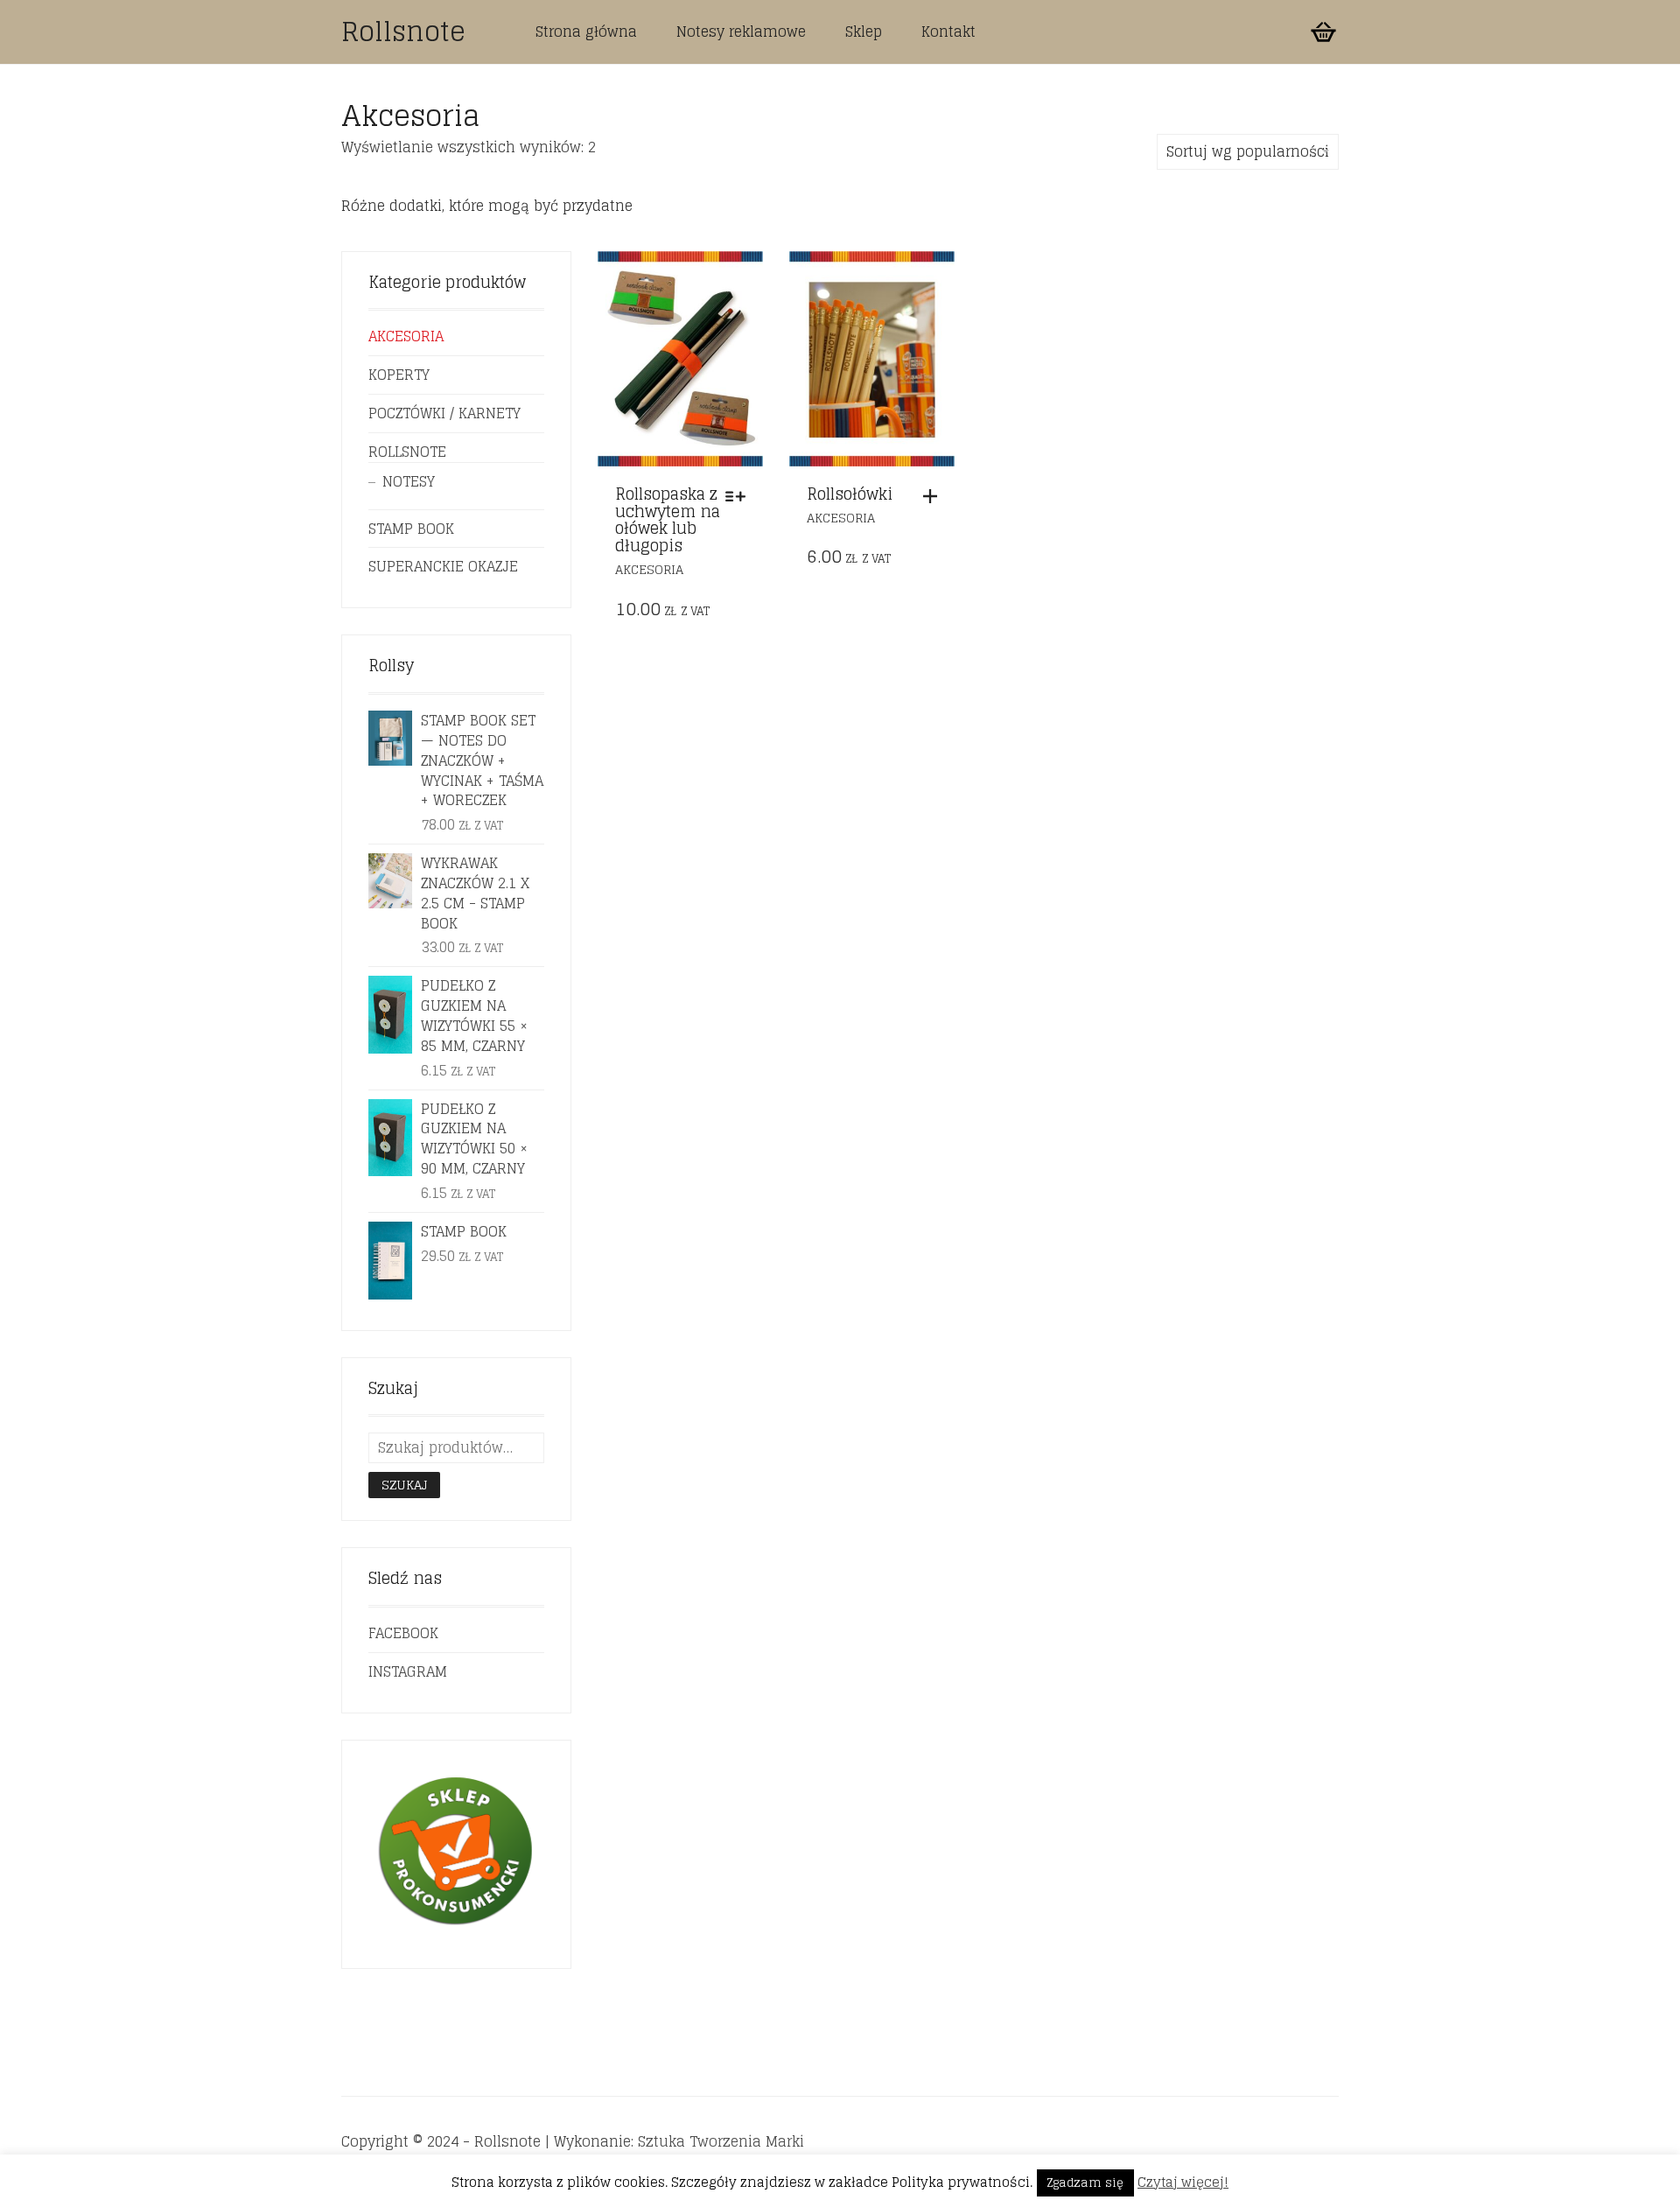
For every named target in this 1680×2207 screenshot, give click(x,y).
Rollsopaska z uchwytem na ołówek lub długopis (668, 519)
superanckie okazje (443, 566)
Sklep (864, 32)
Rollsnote (403, 32)
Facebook (403, 1633)
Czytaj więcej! (1183, 2182)
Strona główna (586, 32)
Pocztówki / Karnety (444, 413)
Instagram (408, 1671)
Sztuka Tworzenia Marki (721, 2141)
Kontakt (948, 32)
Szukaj (404, 1485)
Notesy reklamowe (741, 32)
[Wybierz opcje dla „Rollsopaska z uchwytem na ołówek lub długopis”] (740, 496)
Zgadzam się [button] (1085, 2183)
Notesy (409, 481)
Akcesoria (649, 569)
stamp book (411, 529)
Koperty (399, 375)
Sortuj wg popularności (1248, 151)
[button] (934, 496)
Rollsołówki (850, 494)
